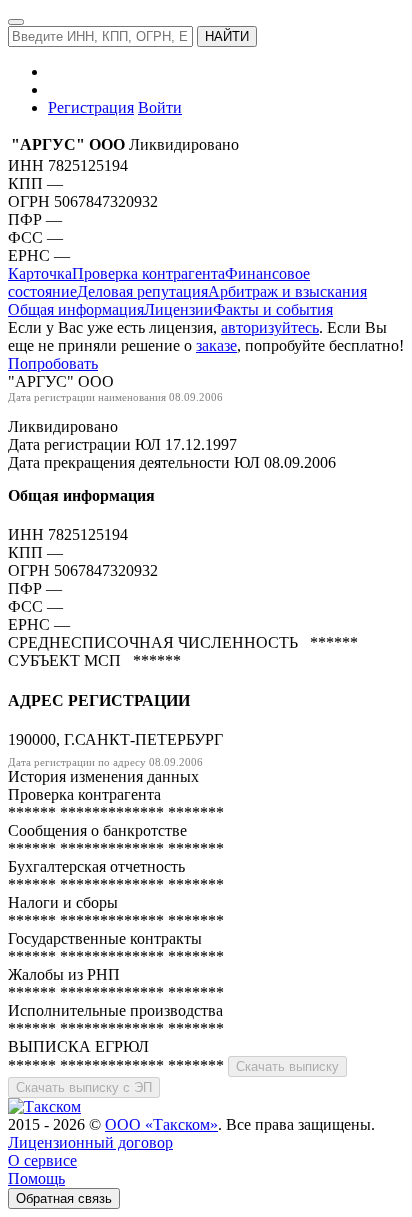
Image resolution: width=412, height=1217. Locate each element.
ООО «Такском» (161, 1124)
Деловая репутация (142, 291)
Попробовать (53, 363)
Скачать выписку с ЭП (84, 1087)
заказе (216, 345)
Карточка (40, 273)
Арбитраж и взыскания (287, 291)
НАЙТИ (227, 36)
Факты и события (273, 309)
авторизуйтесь (270, 327)
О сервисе (42, 1160)
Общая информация (76, 309)
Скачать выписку (287, 1066)
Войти (160, 107)
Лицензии (178, 309)
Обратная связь (64, 1198)
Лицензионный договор (90, 1142)
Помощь (36, 1178)
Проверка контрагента (148, 273)
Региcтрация (91, 107)
